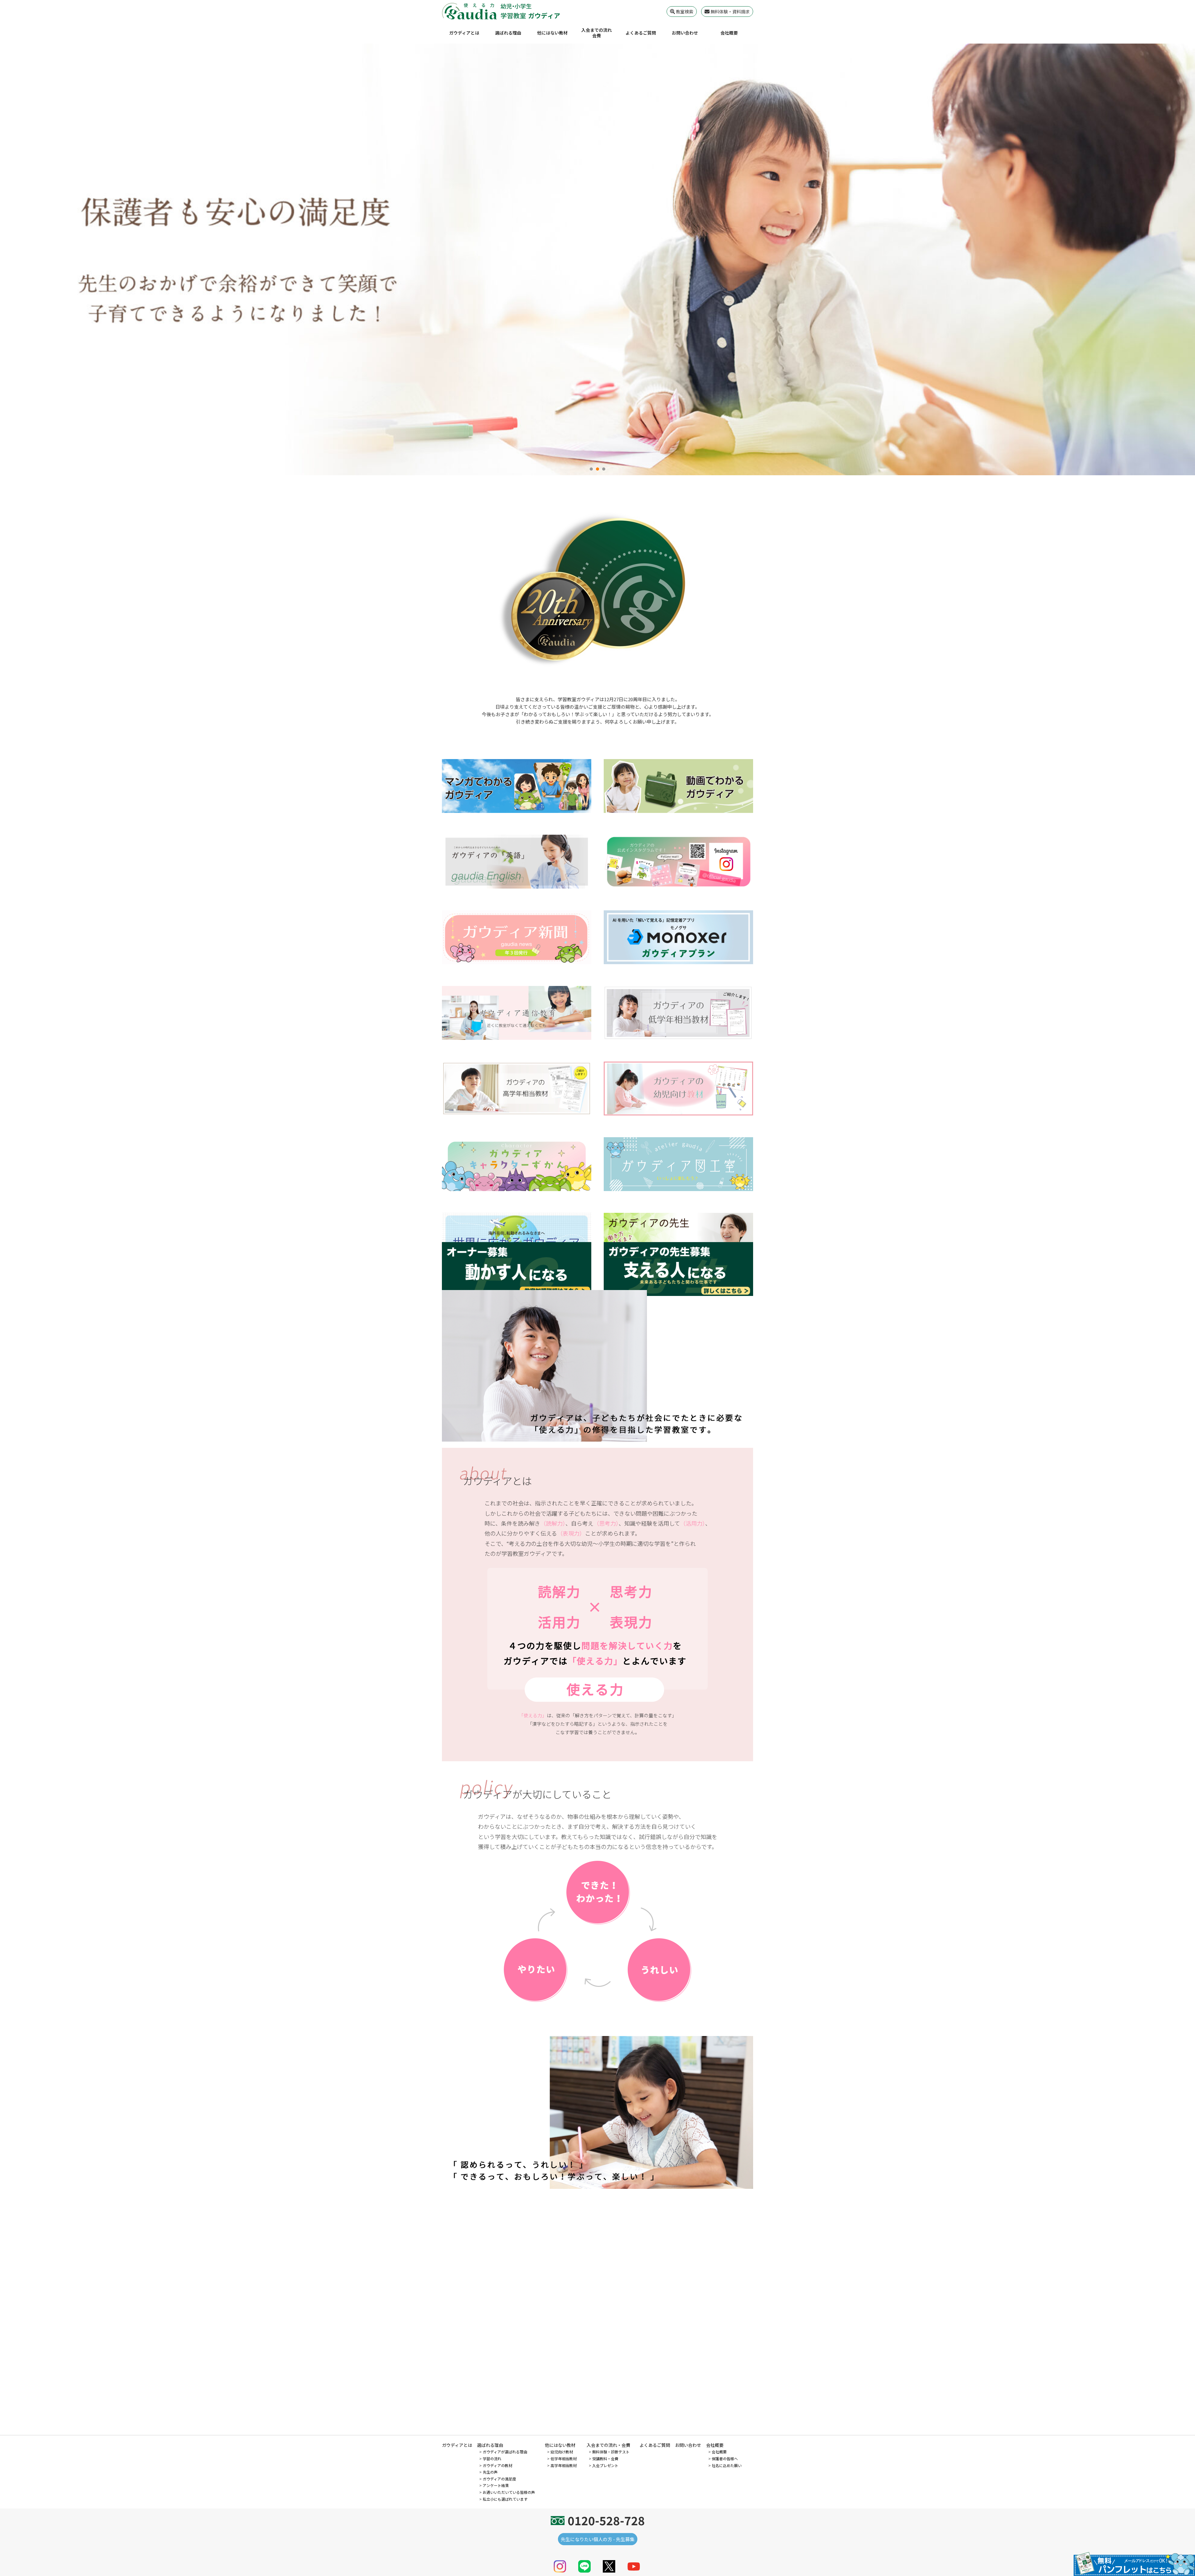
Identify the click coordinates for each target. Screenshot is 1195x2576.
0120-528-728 (606, 2520)
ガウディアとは (464, 33)
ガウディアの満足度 (499, 2479)
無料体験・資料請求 (730, 12)
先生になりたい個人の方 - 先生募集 (598, 2539)
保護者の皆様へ (725, 2459)
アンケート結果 (496, 2485)
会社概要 (729, 33)
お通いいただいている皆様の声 (509, 2492)
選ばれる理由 (508, 33)
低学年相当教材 (564, 2459)
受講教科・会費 (605, 2459)
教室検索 (684, 12)
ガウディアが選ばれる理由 (505, 2452)
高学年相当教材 (564, 2465)
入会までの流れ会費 (597, 33)
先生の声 (490, 2472)
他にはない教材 (552, 33)
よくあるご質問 (641, 33)
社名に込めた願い (727, 2465)
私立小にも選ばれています (505, 2499)
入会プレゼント (605, 2465)
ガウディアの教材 (497, 2465)
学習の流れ (492, 2459)
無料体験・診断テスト (611, 2452)
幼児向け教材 (562, 2452)
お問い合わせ (685, 33)
